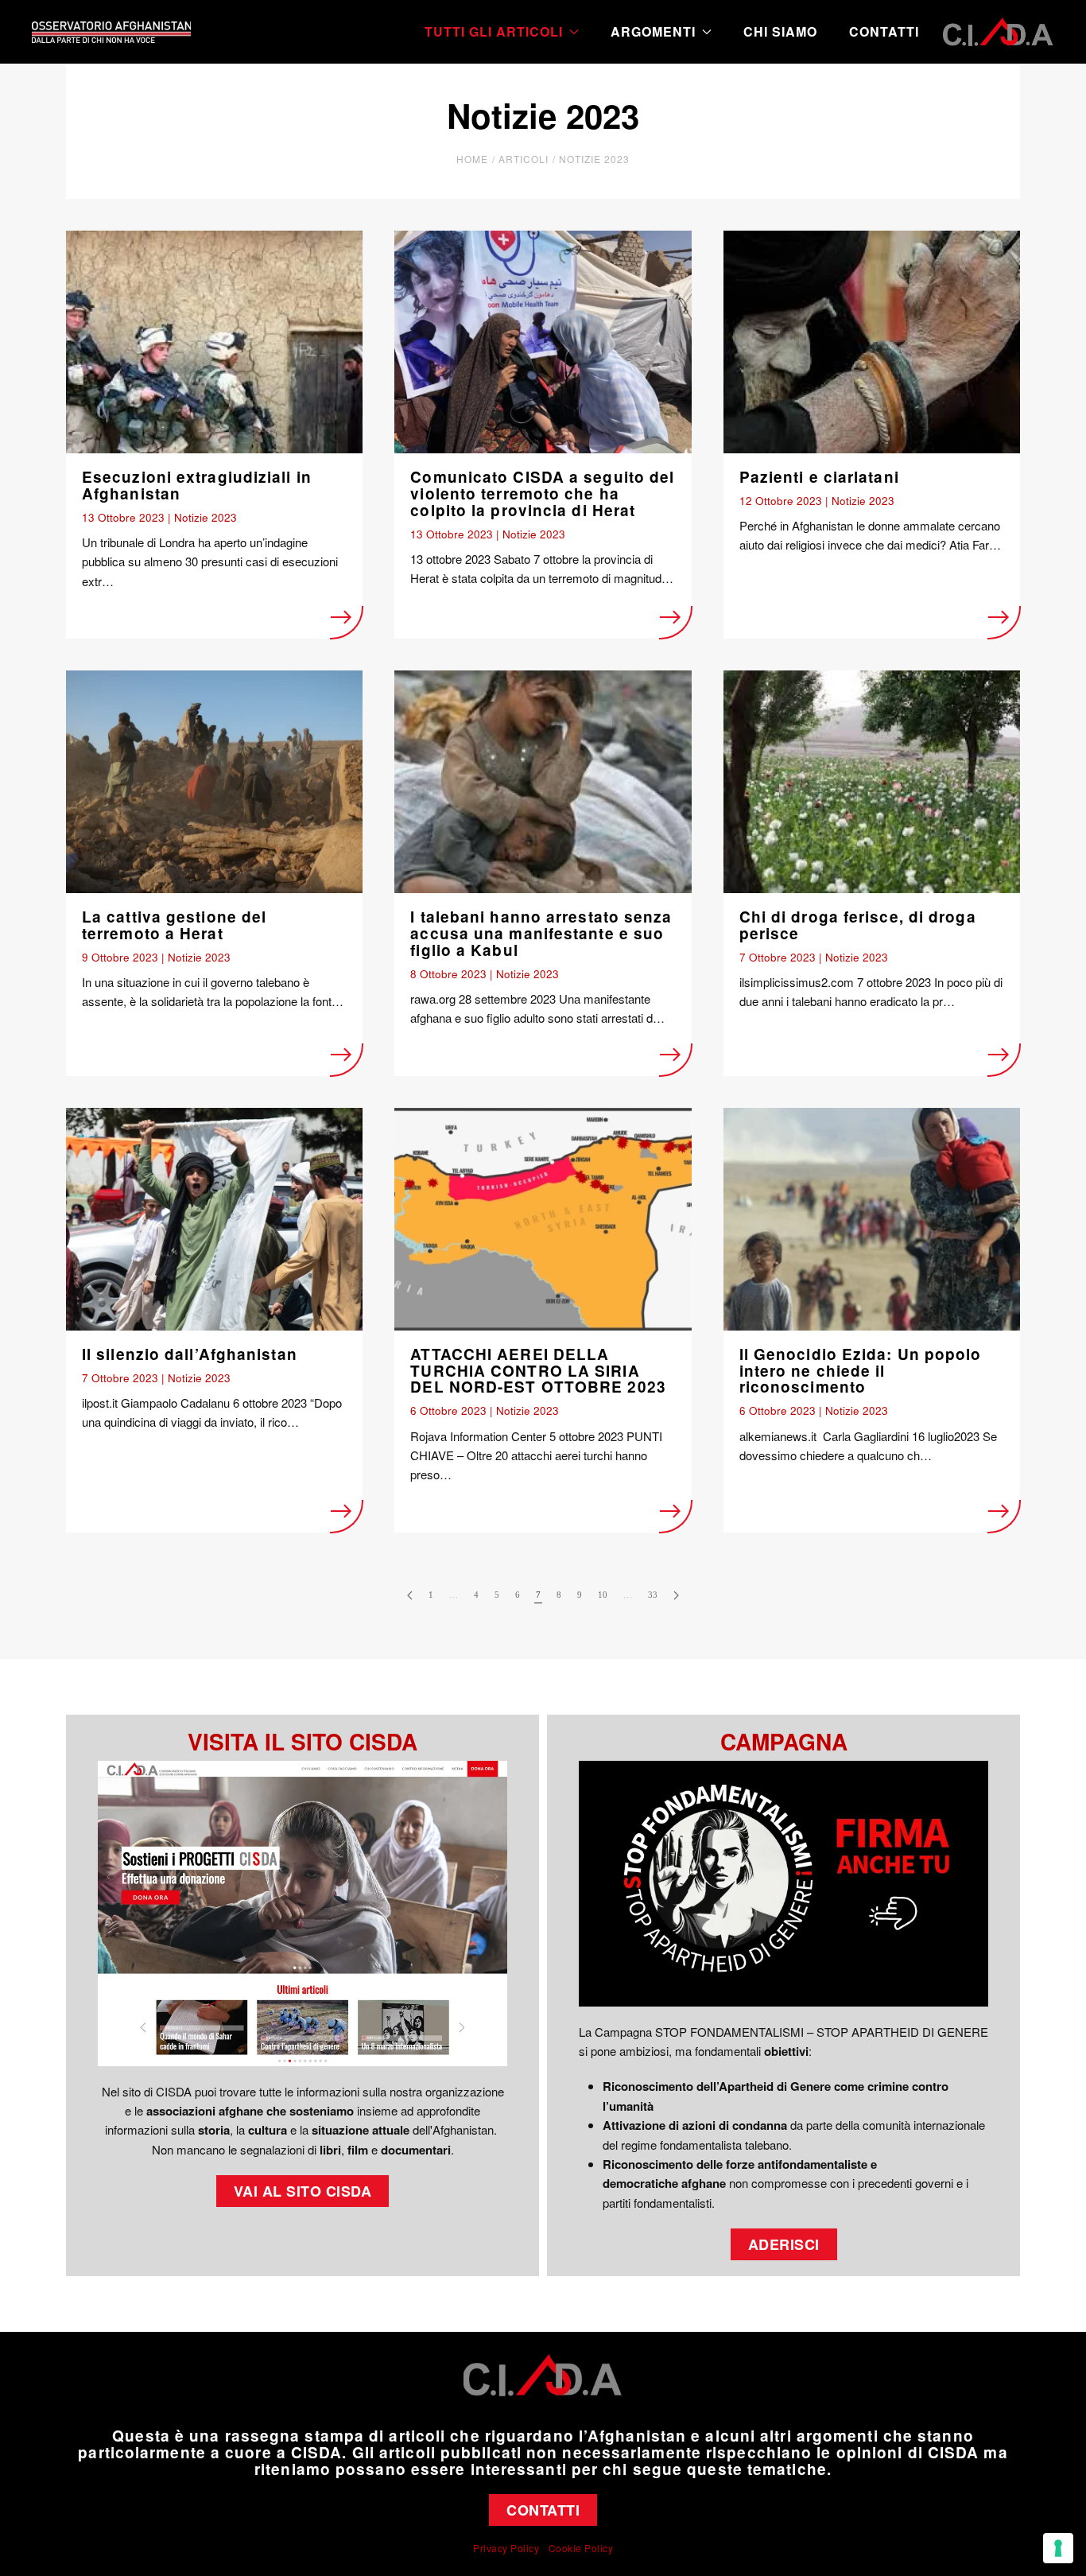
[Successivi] (676, 1596)
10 (603, 1595)
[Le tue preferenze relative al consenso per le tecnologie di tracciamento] (1058, 2548)
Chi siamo (780, 31)
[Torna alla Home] (111, 32)
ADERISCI (784, 2244)
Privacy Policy (506, 2548)
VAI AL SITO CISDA (303, 2191)
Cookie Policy (581, 2548)
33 (653, 1595)
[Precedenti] (410, 1596)
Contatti (884, 31)
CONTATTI (543, 2510)
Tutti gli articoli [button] (494, 31)
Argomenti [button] (653, 31)
